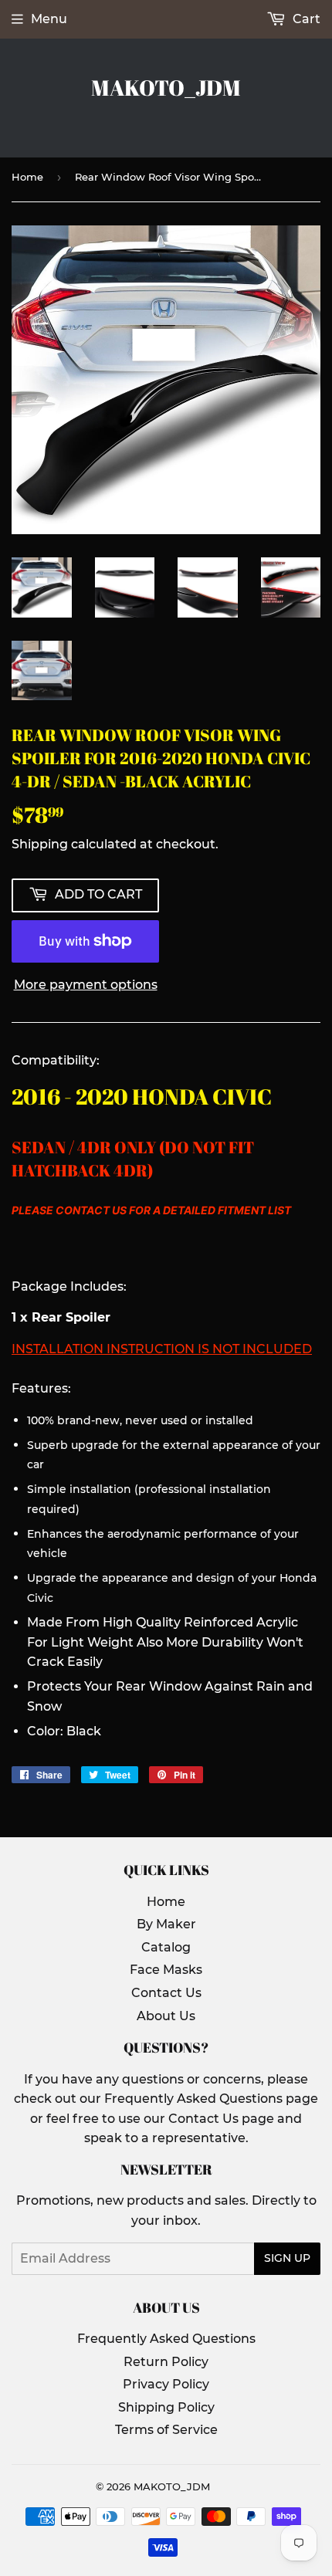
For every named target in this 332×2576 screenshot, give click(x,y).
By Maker (166, 1924)
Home (27, 177)
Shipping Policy (166, 2407)
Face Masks (166, 1970)
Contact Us (166, 1993)
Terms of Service (166, 2430)
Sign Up (287, 2258)
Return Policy (166, 2362)
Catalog (166, 1947)
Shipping (40, 844)
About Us (166, 2016)
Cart (305, 19)
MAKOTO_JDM (166, 88)
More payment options (86, 985)
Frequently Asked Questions (166, 2339)
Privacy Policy (166, 2384)
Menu (49, 19)
